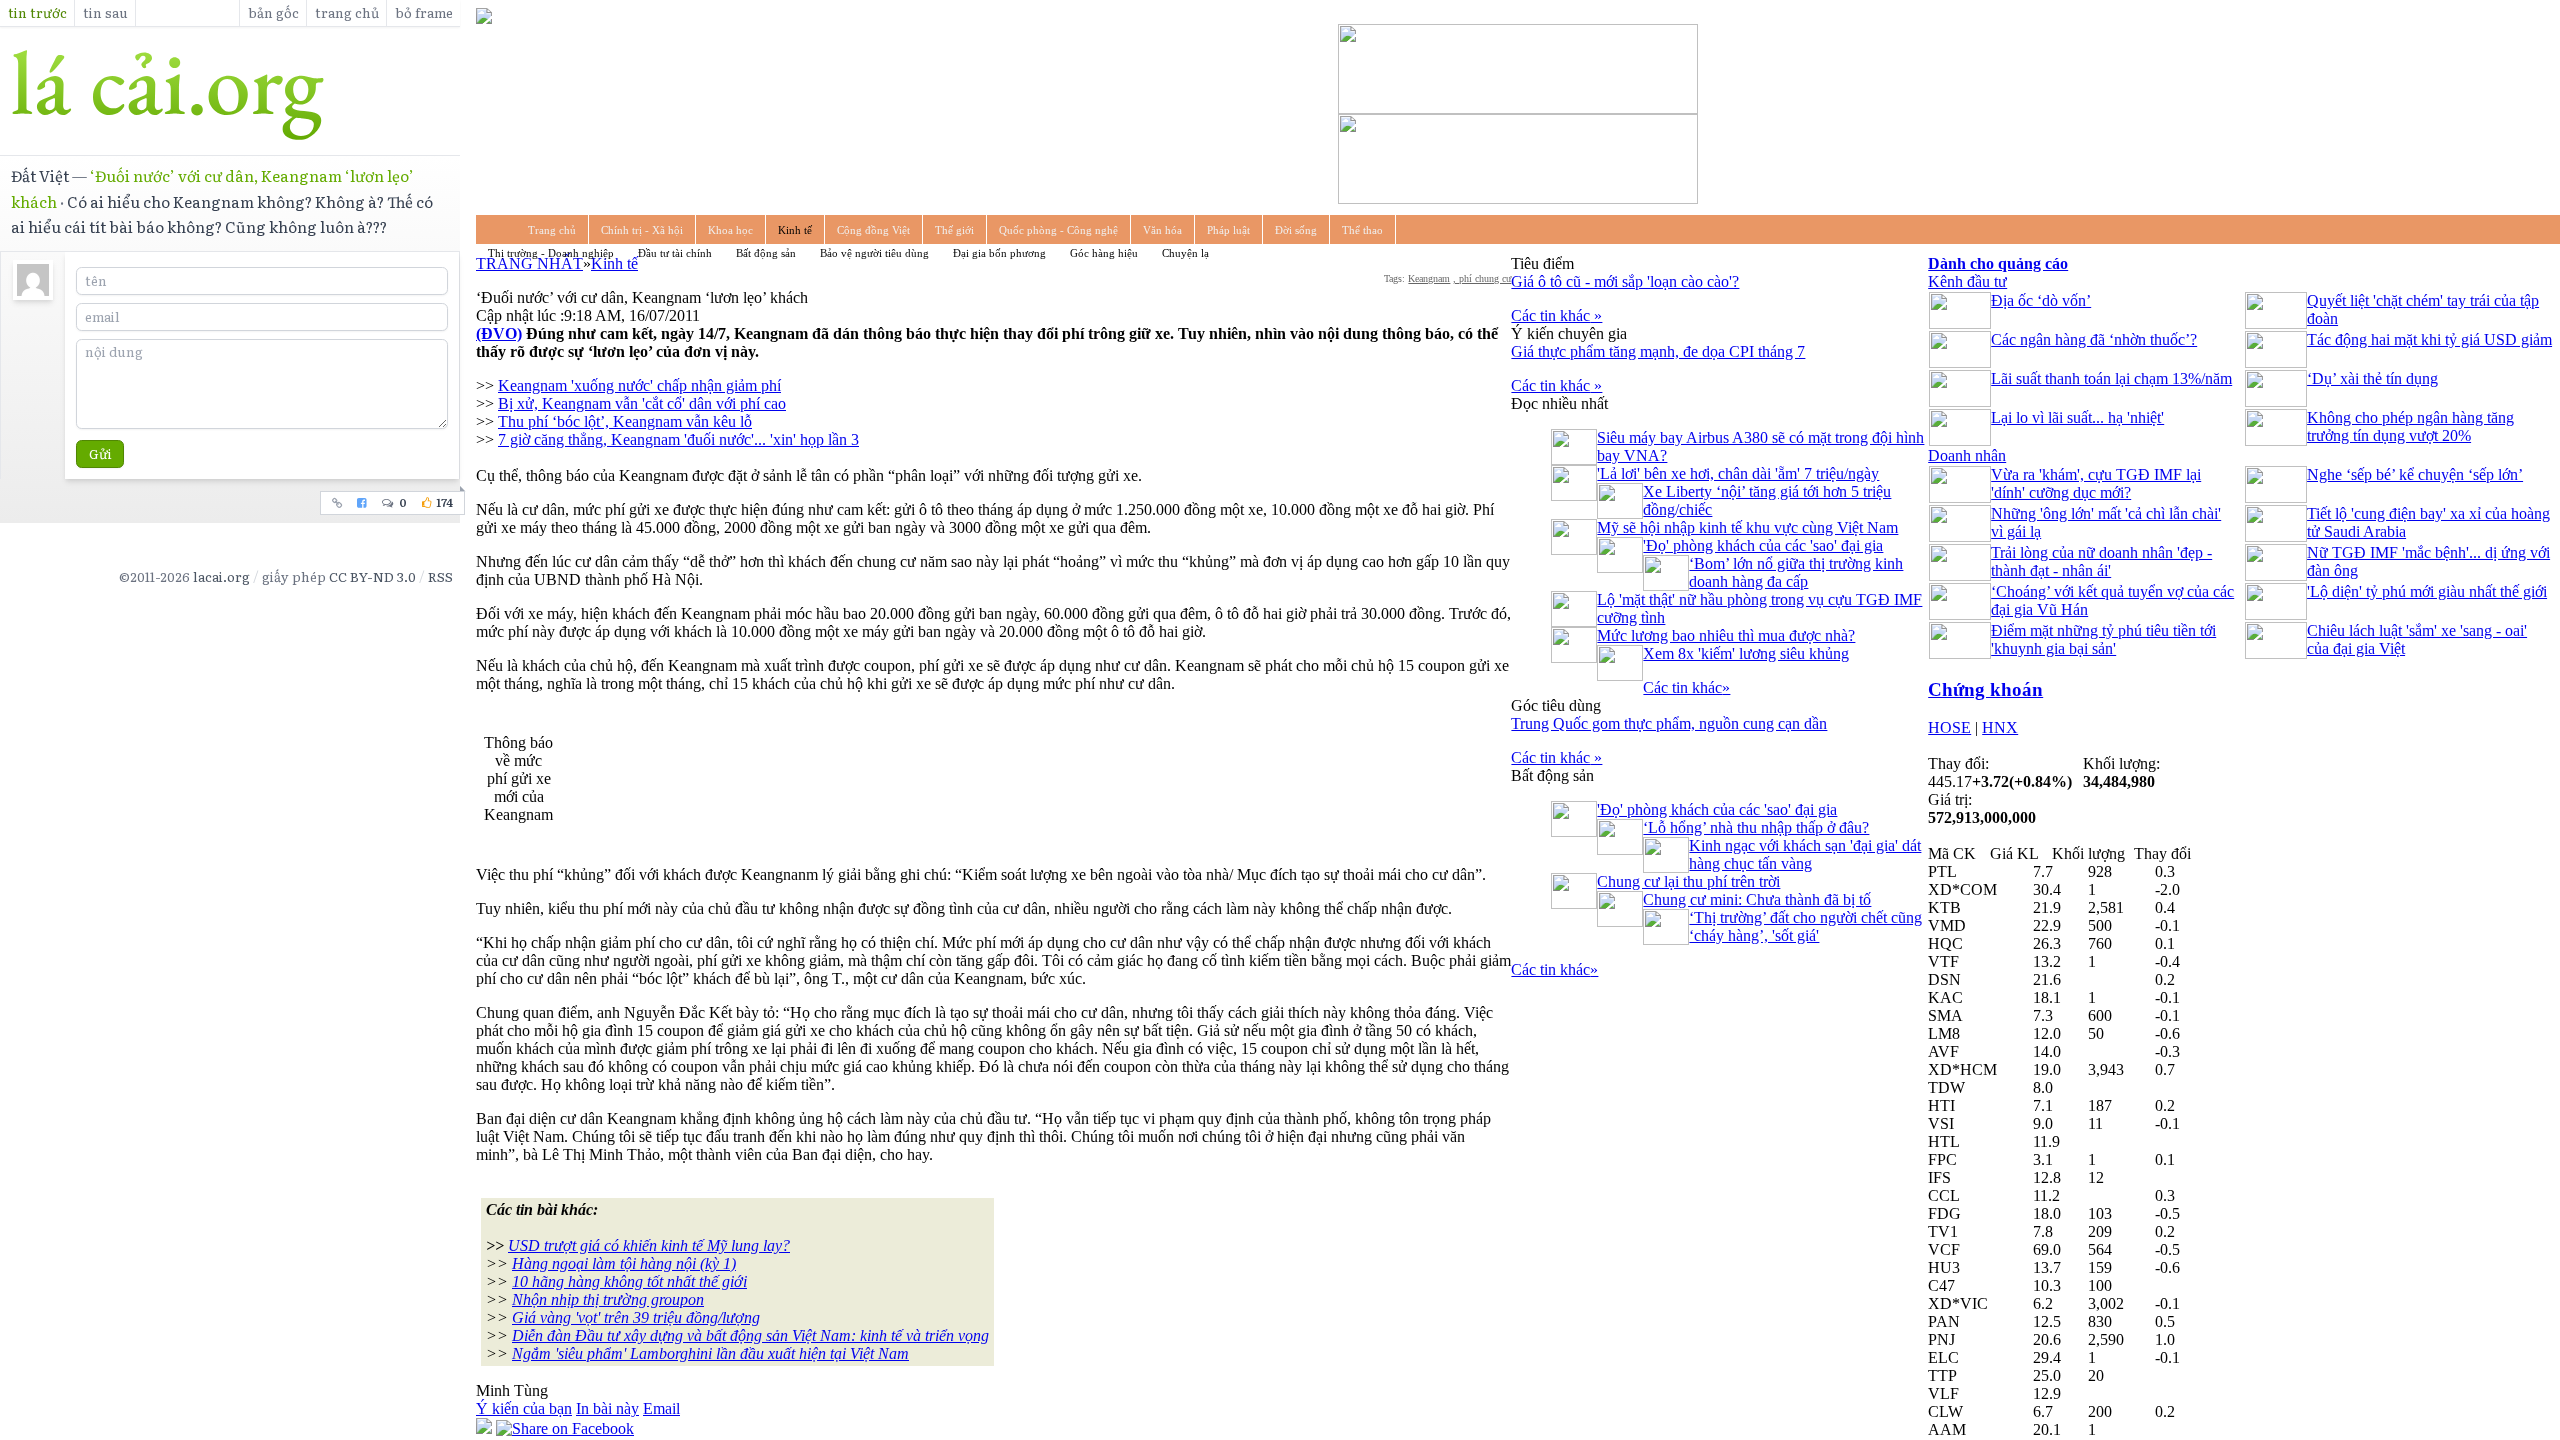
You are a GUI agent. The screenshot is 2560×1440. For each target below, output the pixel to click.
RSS (440, 576)
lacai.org (221, 576)
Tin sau (105, 12)
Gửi (100, 453)
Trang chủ (347, 12)
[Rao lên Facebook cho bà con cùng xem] (362, 503)
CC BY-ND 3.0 (372, 576)
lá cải (230, 95)
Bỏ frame (424, 12)
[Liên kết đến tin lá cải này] (337, 503)
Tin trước (37, 12)
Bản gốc (273, 12)
